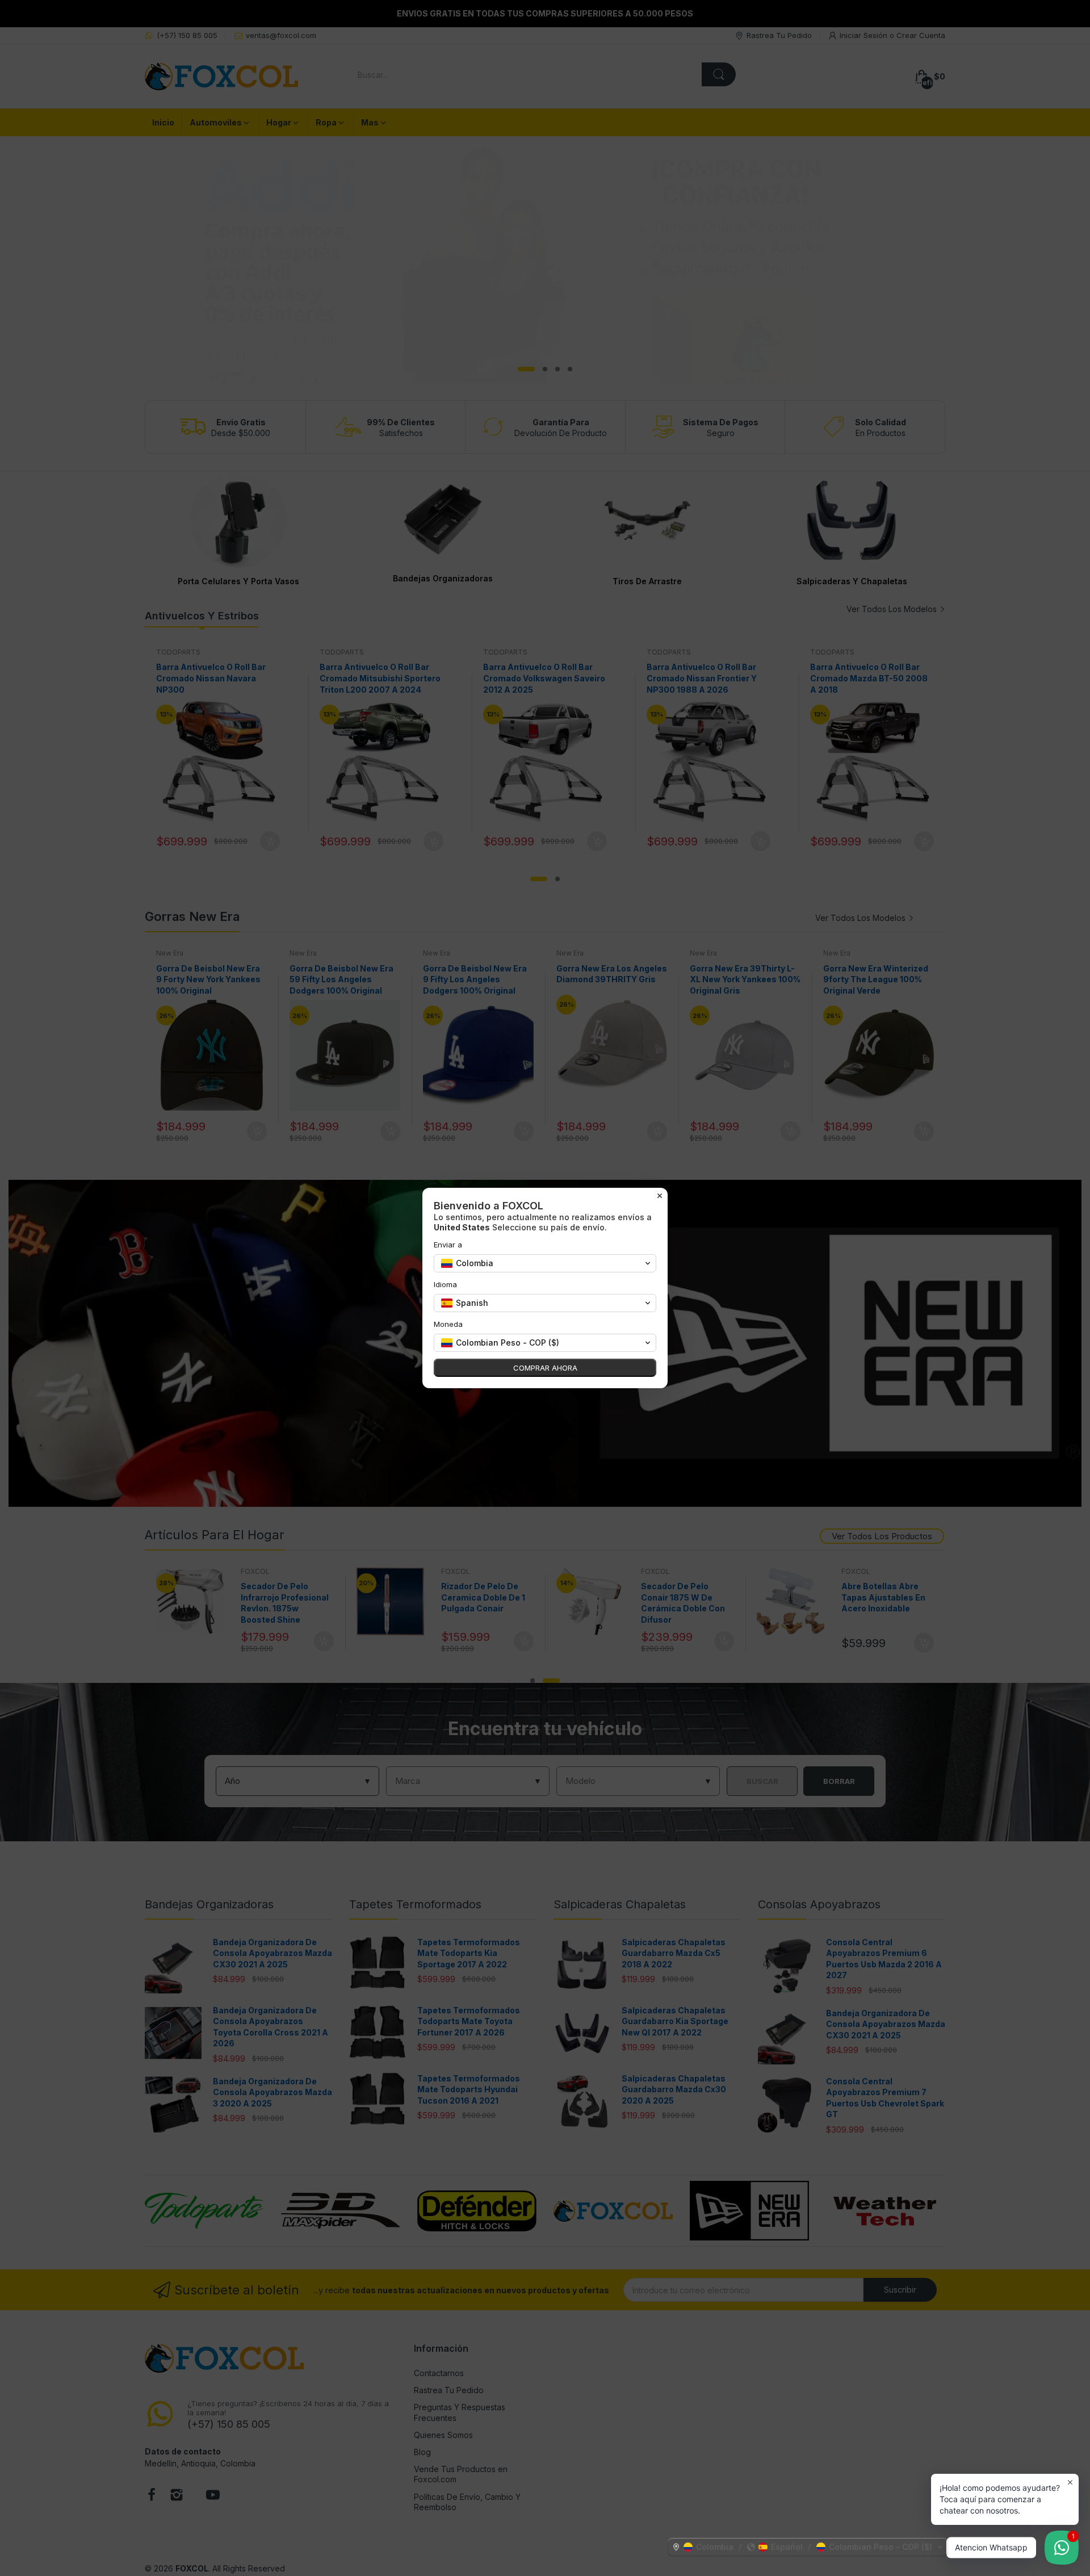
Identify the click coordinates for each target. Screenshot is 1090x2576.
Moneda (448, 1324)
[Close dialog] (660, 1196)
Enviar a (448, 1245)
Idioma (445, 1284)
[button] (808, 2547)
